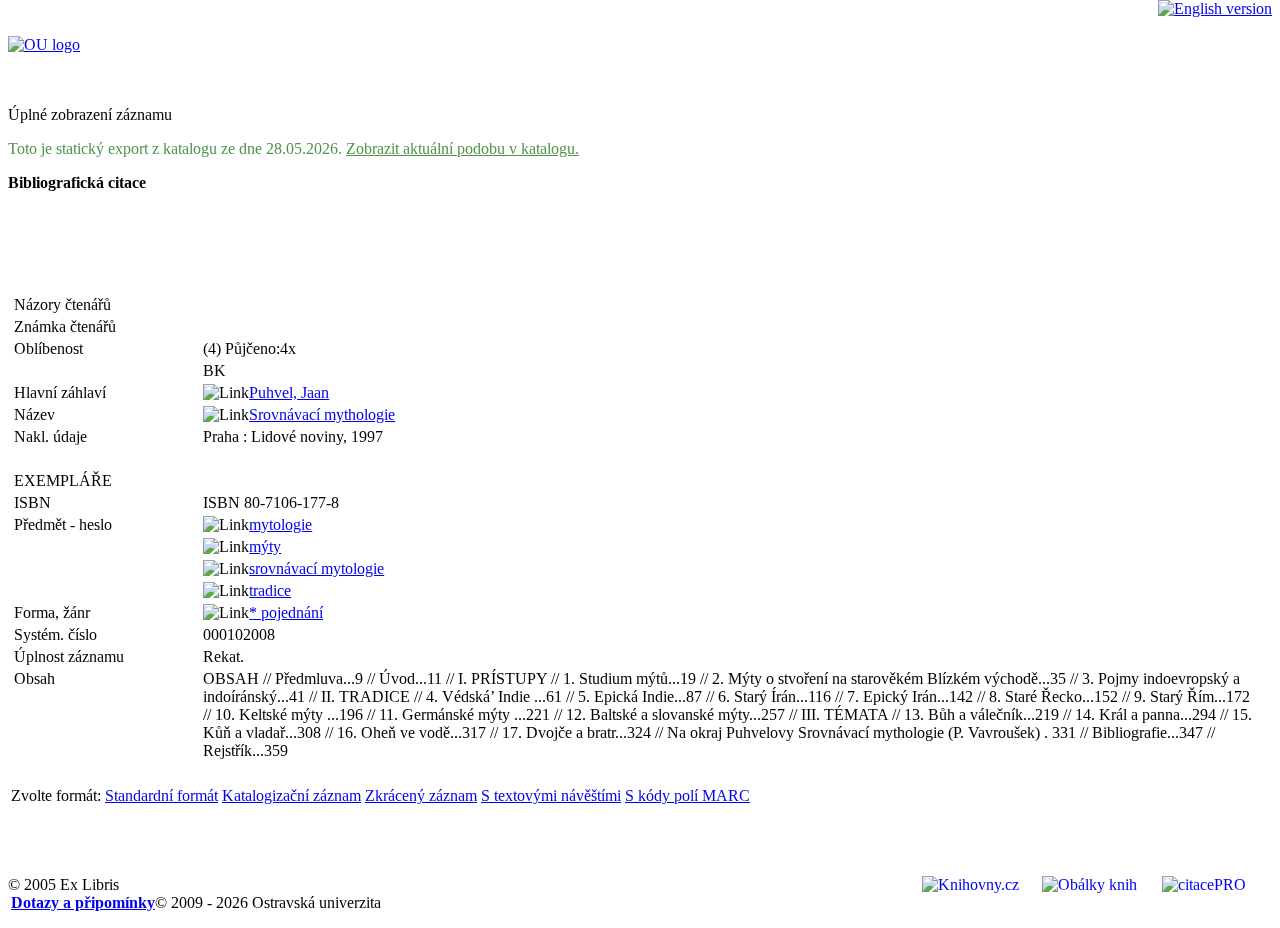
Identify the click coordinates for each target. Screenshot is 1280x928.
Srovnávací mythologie (322, 414)
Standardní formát (161, 795)
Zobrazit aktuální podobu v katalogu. (462, 148)
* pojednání (286, 612)
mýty (265, 546)
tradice (270, 590)
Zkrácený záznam (421, 795)
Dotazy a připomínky (83, 902)
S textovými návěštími (551, 795)
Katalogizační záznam (291, 795)
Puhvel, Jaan (289, 392)
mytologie (280, 524)
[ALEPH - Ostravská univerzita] (44, 44)
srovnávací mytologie (316, 568)
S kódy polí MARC (687, 795)
